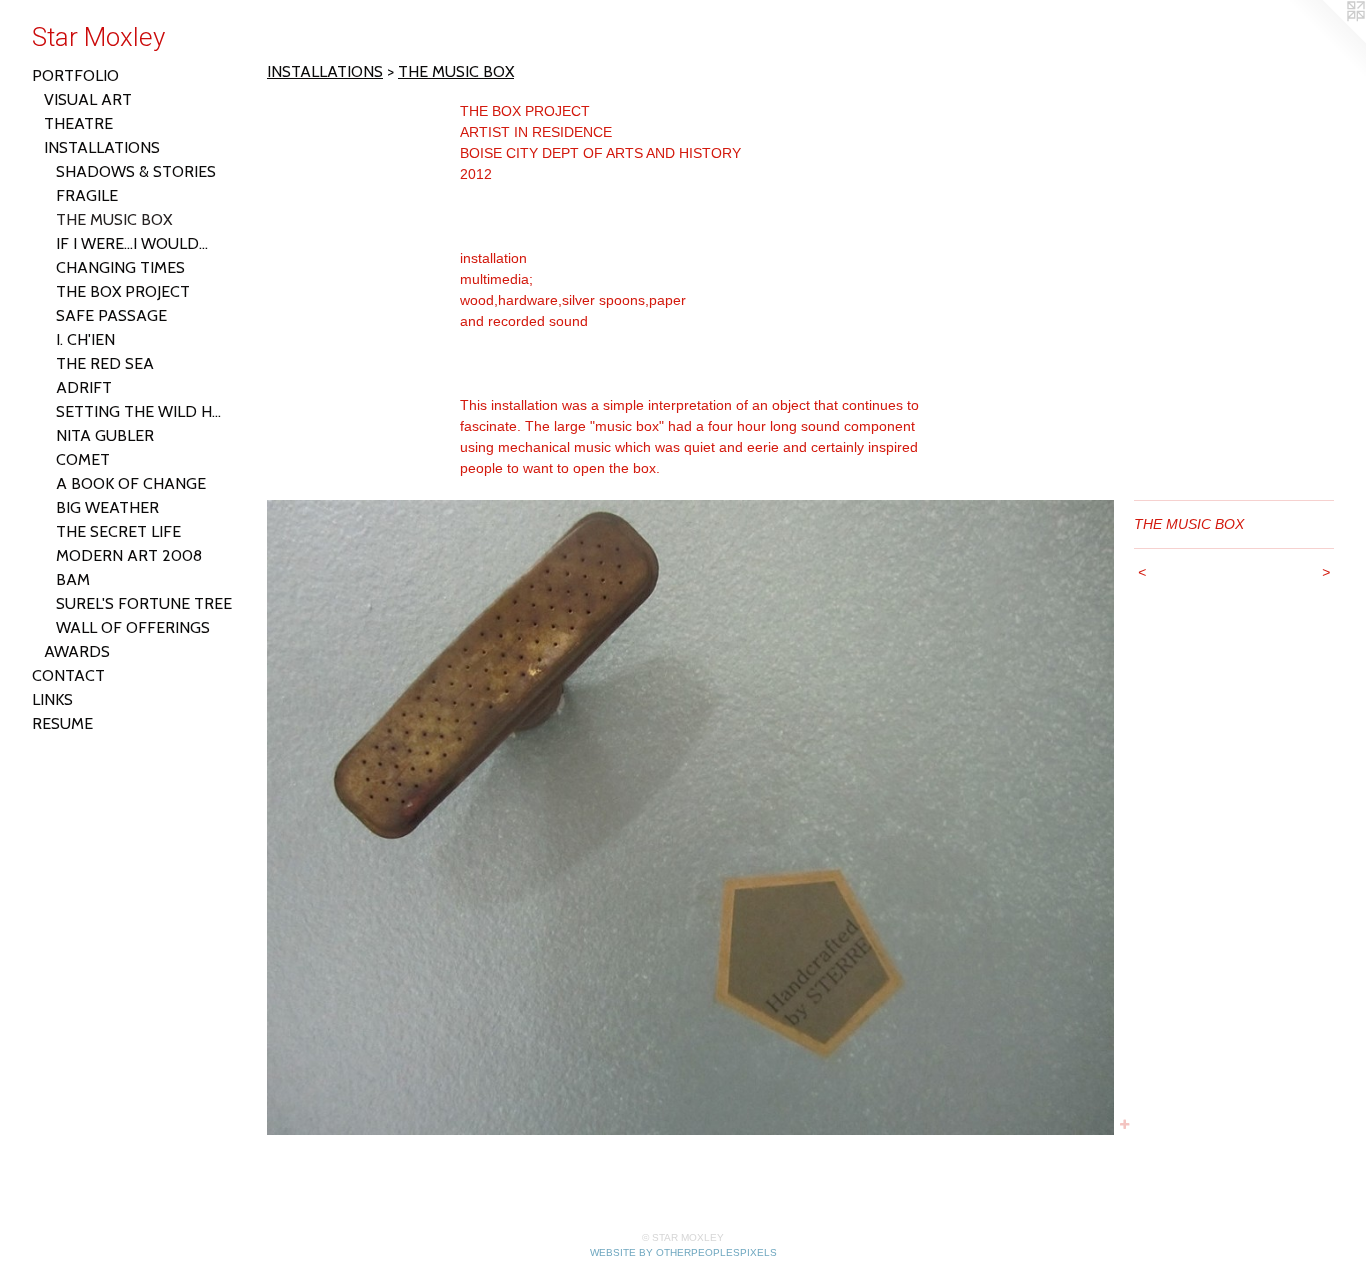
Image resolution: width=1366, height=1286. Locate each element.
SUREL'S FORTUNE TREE (144, 603)
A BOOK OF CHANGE (131, 483)
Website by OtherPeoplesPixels (683, 1252)
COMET (83, 459)
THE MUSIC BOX (114, 219)
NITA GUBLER (105, 435)
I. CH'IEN (85, 339)
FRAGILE (87, 195)
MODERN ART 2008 (129, 555)
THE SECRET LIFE (118, 531)
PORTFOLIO (75, 75)
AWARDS (77, 651)
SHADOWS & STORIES (136, 171)
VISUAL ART (88, 99)
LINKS (52, 699)
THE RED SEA (105, 363)
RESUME (62, 723)
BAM (73, 579)
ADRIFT (84, 387)
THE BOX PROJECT (123, 291)
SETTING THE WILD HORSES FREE (144, 411)
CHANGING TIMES (120, 267)
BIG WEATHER (107, 507)
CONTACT (68, 675)
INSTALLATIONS (102, 147)
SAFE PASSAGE (111, 315)
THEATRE (78, 123)
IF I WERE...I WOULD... (132, 243)
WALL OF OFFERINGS (133, 627)
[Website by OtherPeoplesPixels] (1326, 40)
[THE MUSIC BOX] (690, 817)
